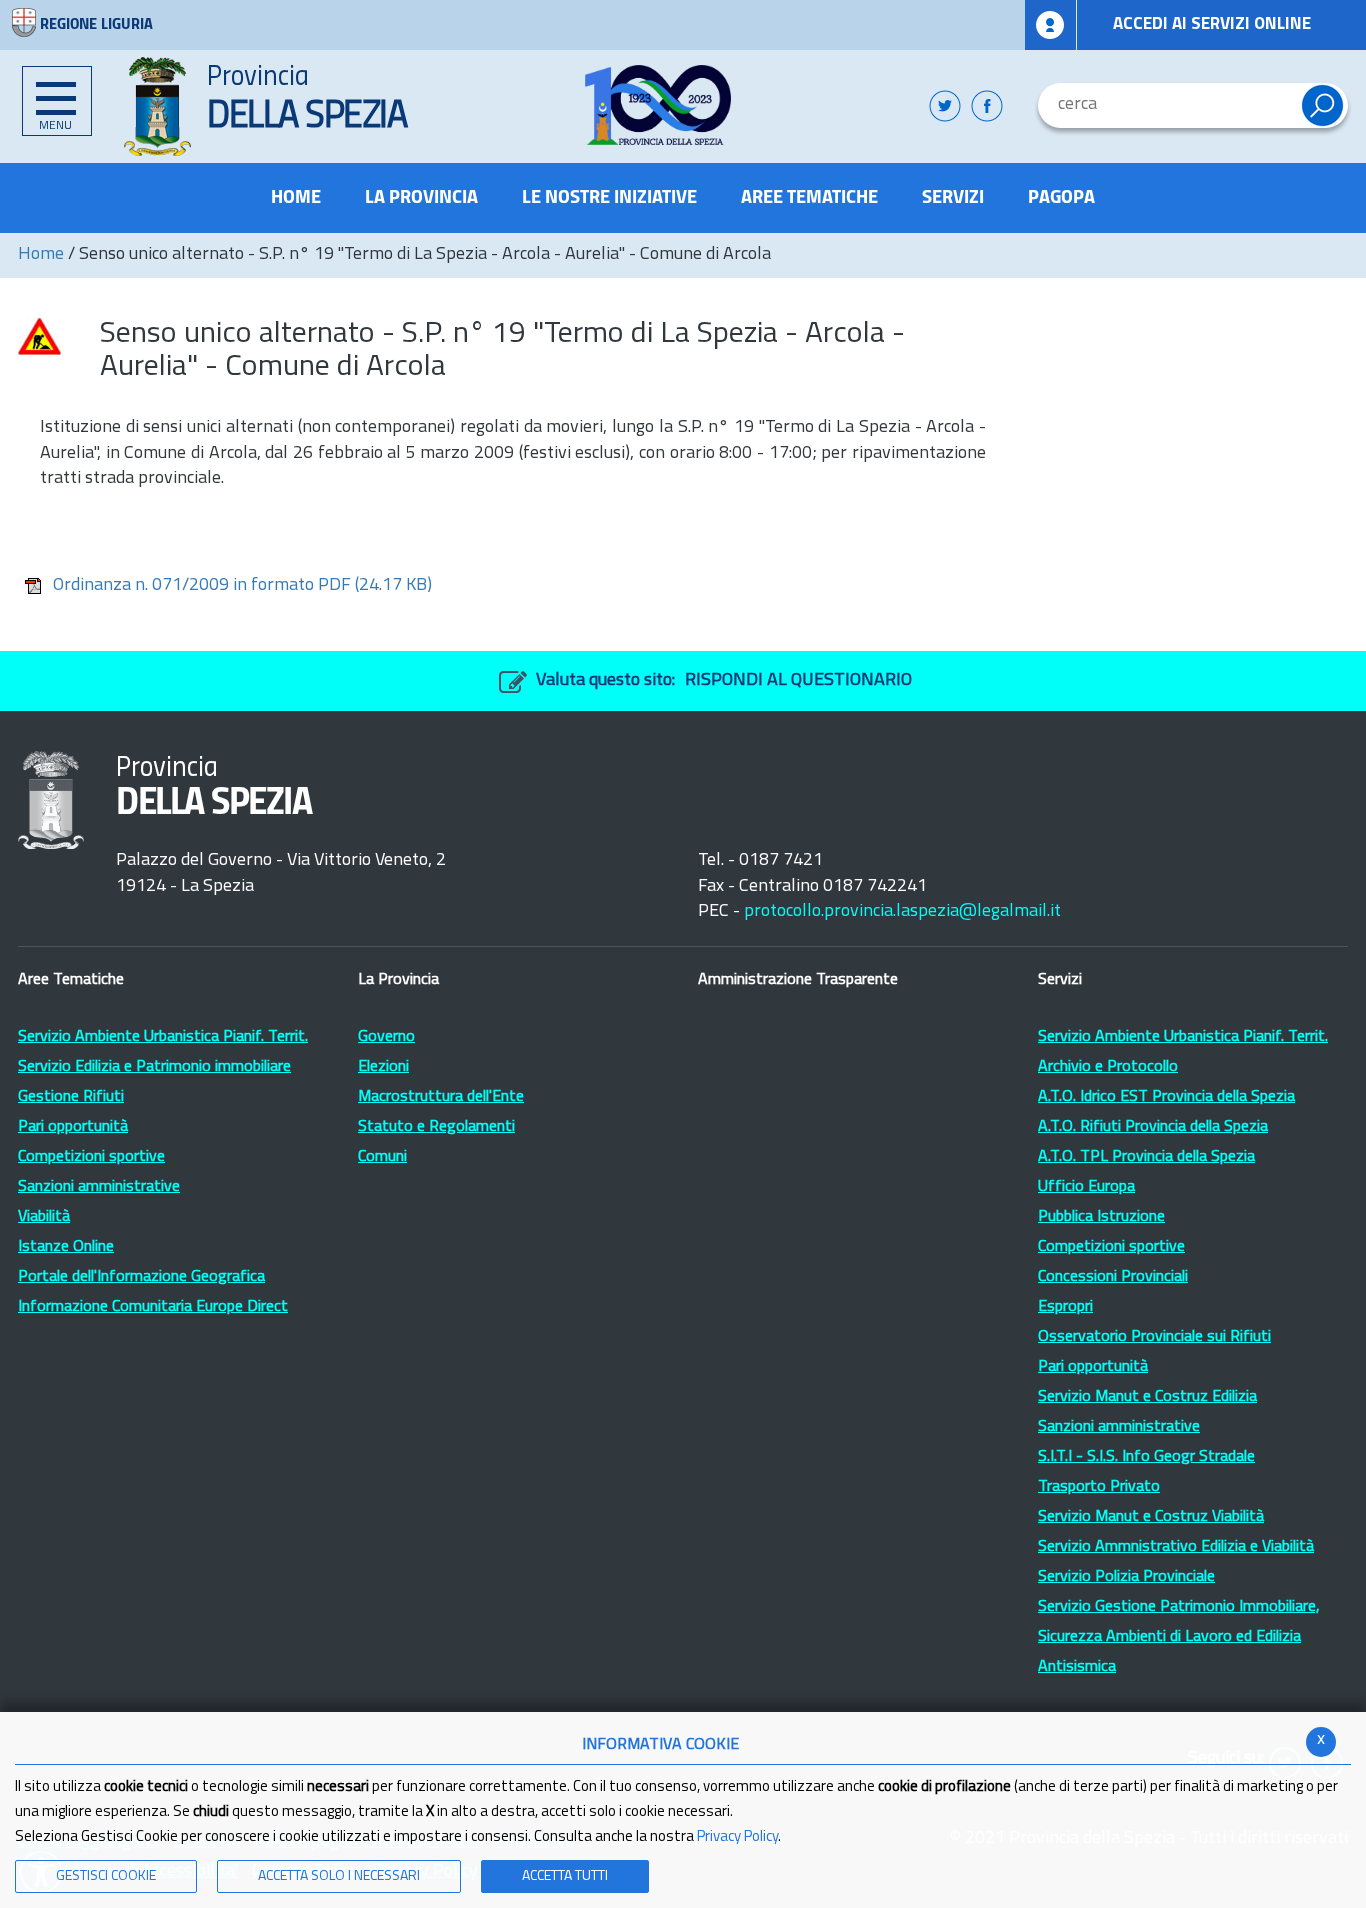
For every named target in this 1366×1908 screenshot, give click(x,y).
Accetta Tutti (565, 1876)
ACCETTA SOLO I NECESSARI (339, 1876)
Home (41, 255)
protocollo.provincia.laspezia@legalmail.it (902, 912)
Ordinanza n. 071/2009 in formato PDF (242, 586)
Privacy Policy (737, 1837)
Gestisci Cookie (106, 1876)
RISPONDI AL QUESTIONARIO (798, 681)
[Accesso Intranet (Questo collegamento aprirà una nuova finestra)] (1051, 25)
